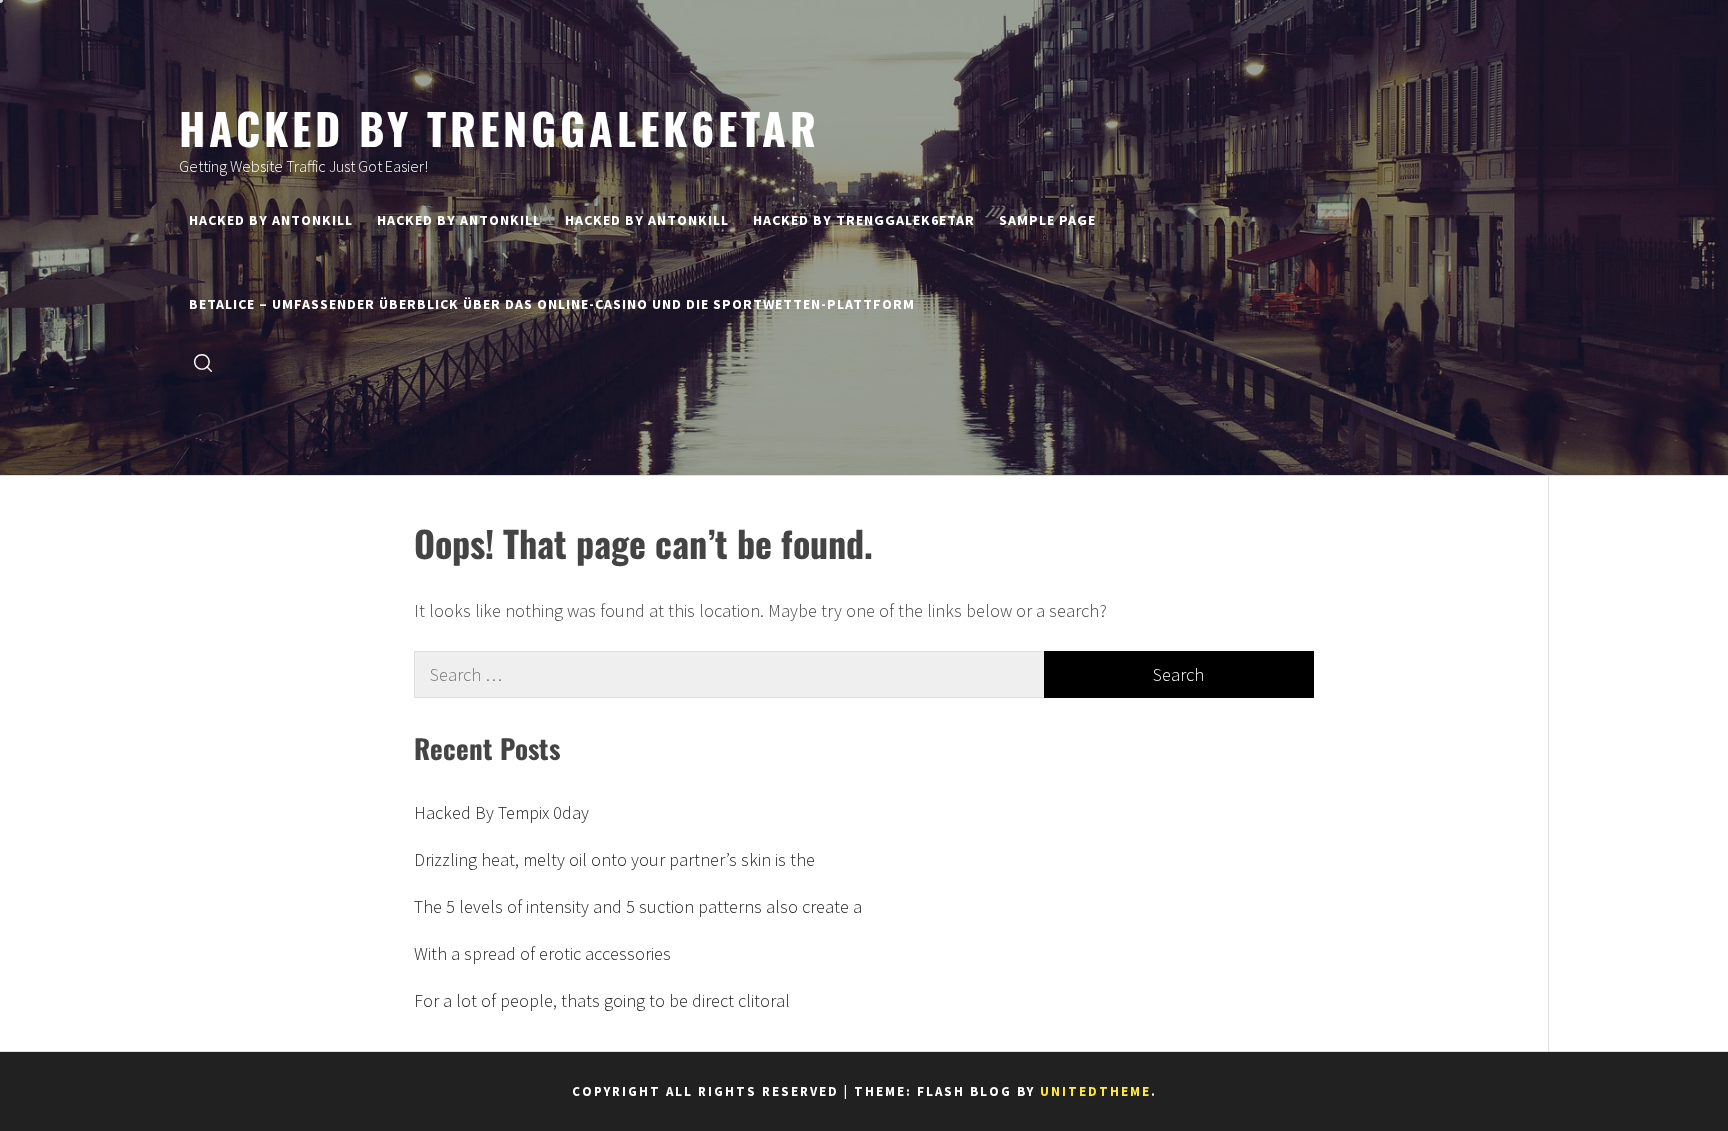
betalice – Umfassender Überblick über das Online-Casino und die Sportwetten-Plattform (552, 304)
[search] (203, 361)
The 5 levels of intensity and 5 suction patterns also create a (638, 906)
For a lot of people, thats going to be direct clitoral (602, 1000)
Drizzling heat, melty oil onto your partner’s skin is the (614, 859)
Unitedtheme (1095, 1091)
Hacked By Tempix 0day (501, 812)
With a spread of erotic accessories (542, 953)
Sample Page (1047, 220)
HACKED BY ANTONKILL (271, 220)
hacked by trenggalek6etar (499, 127)
